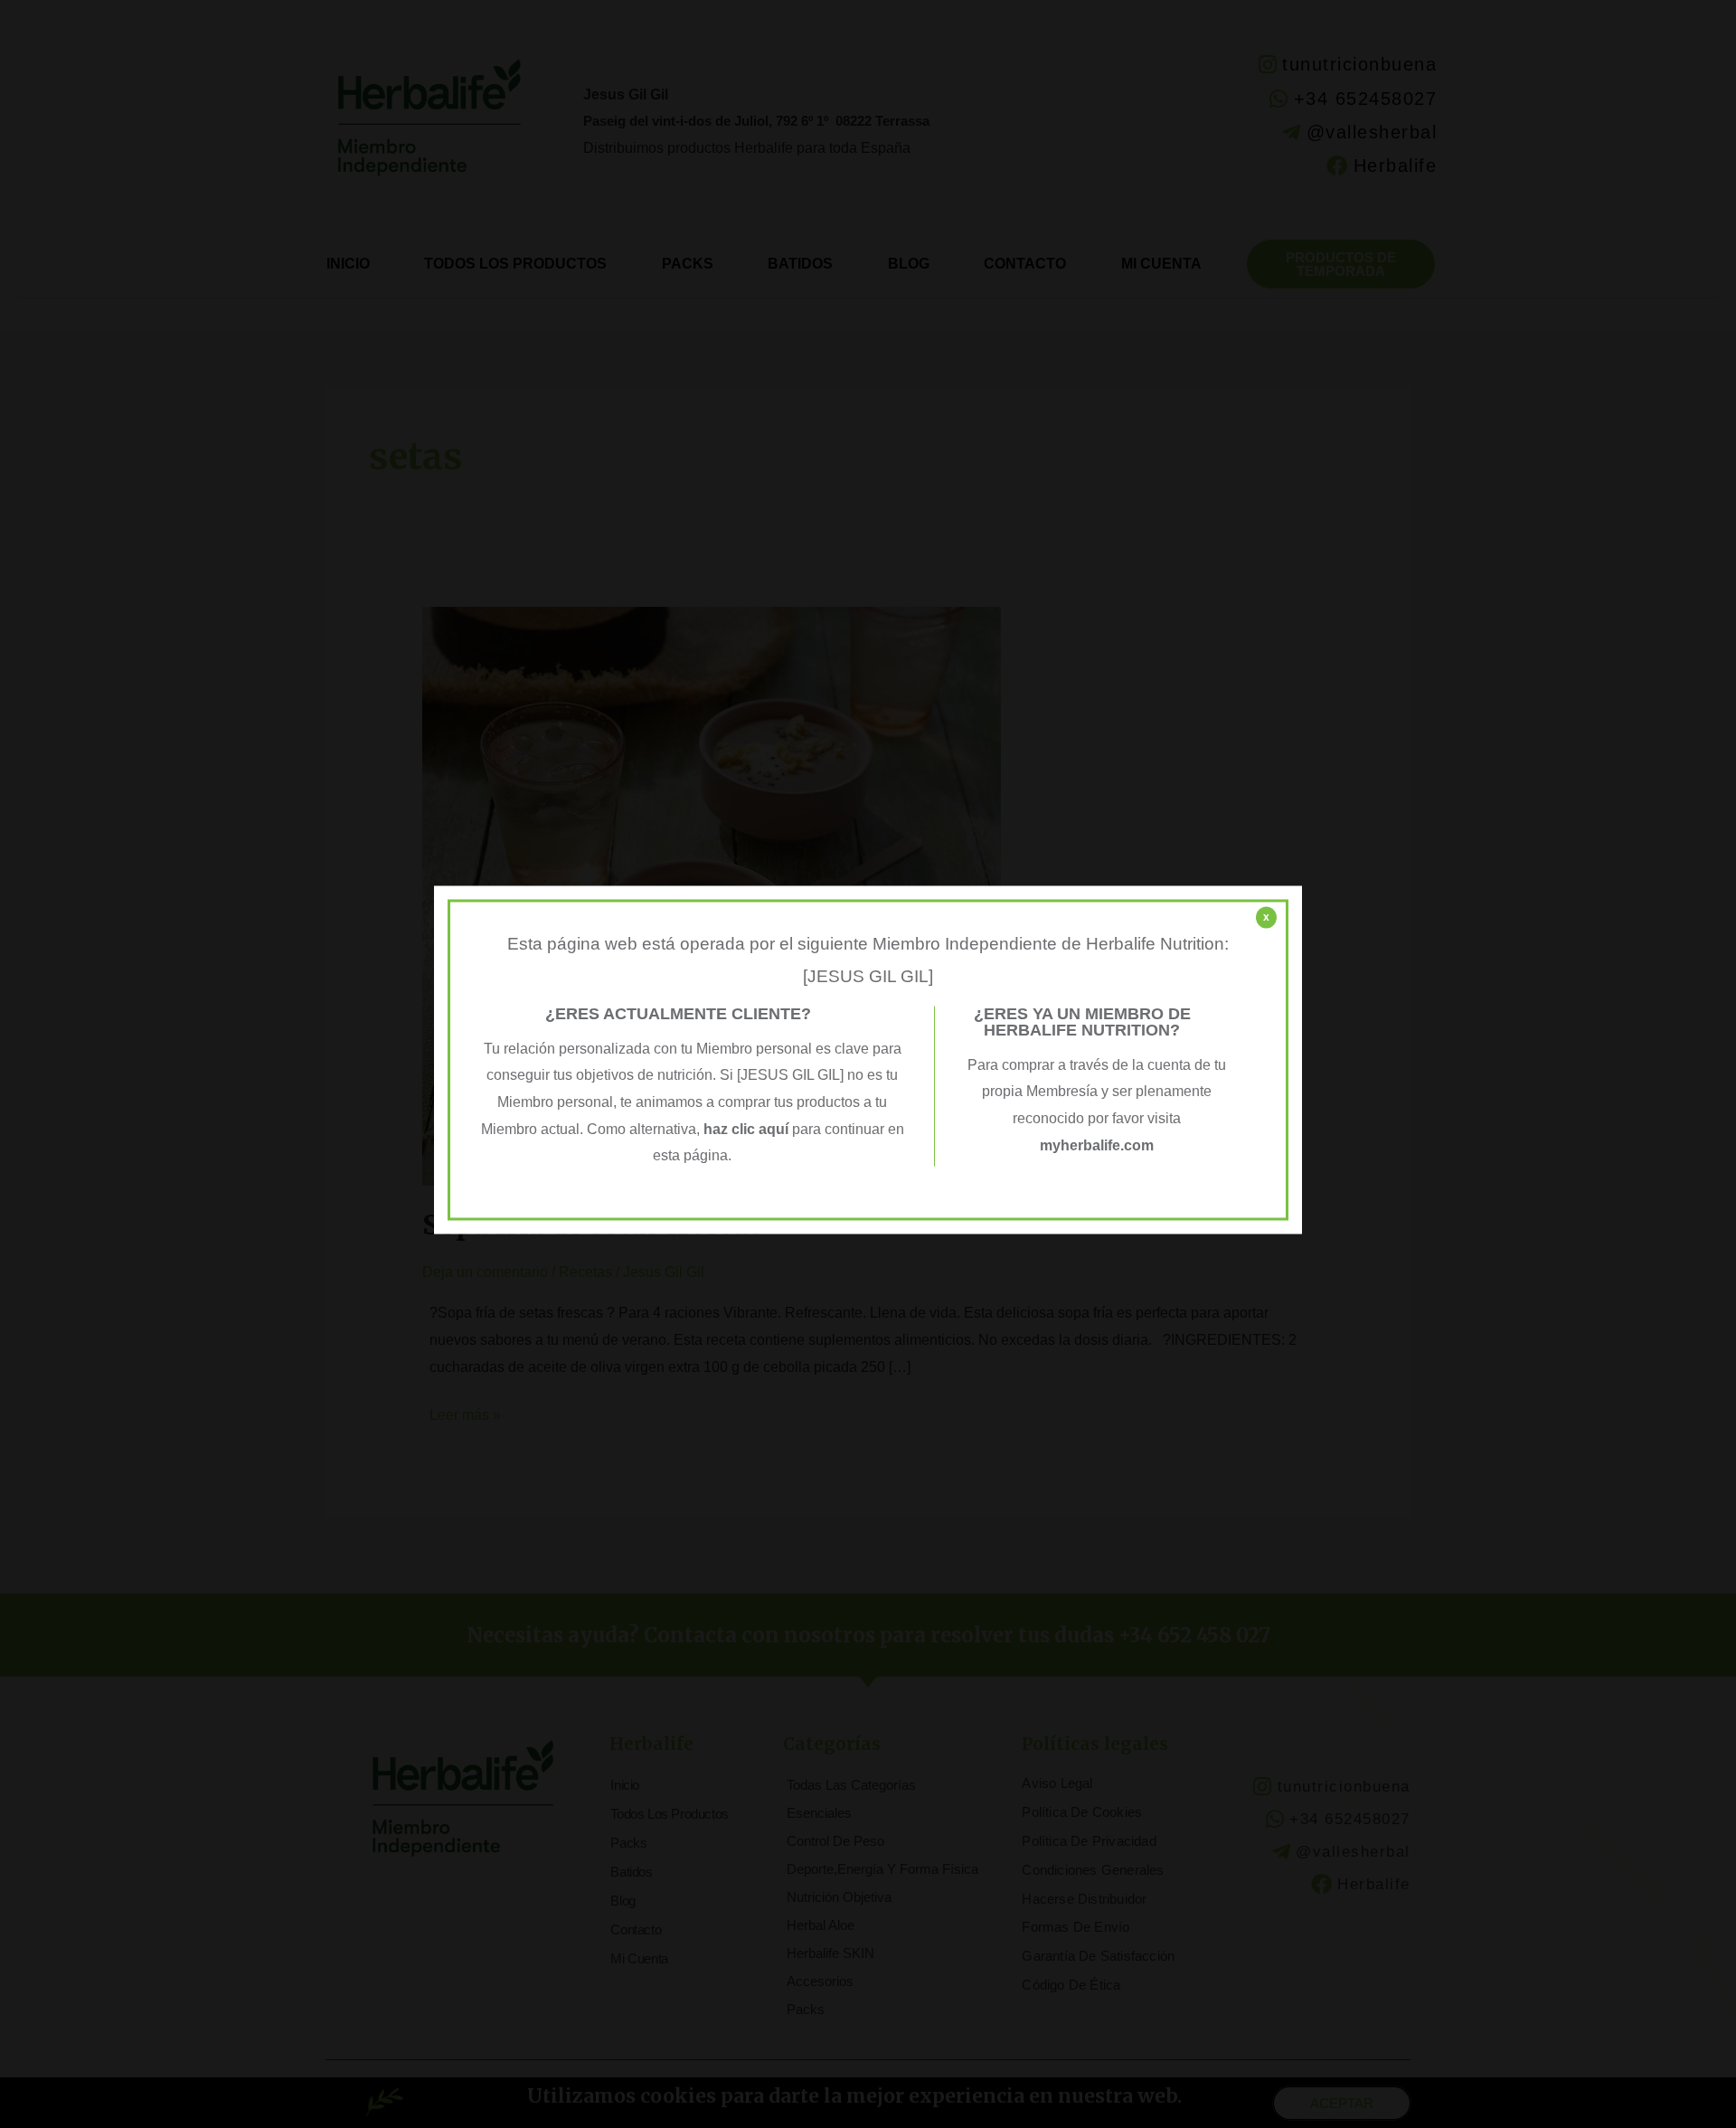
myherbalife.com (1097, 1145)
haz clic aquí (748, 1129)
